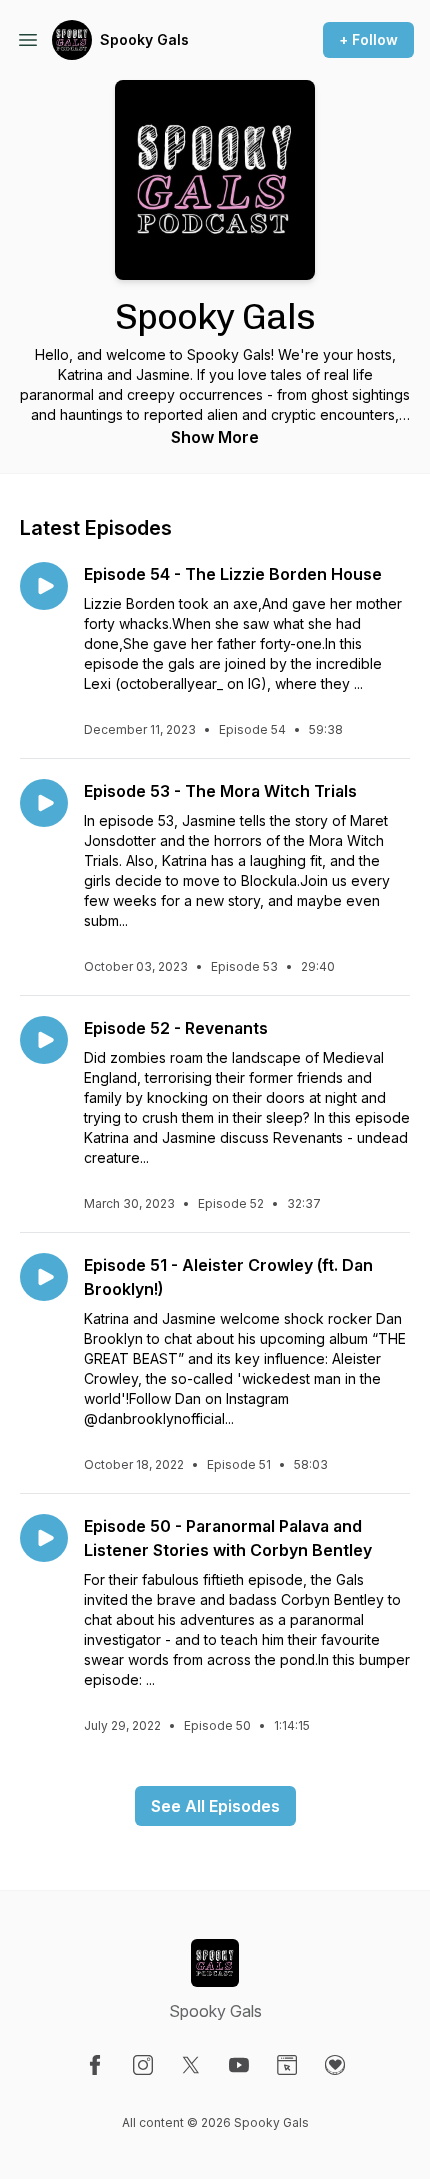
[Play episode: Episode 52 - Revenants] (44, 1040)
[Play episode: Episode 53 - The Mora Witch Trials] (44, 803)
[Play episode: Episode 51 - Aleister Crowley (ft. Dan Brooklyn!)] (44, 1277)
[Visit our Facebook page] (95, 2065)
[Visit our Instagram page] (143, 2065)
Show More (215, 437)
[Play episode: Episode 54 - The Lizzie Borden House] (44, 586)
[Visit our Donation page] (335, 2065)
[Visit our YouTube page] (239, 2065)
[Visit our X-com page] (191, 2065)
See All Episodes (215, 1806)
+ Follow (368, 39)
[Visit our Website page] (287, 2065)
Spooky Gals (144, 39)
